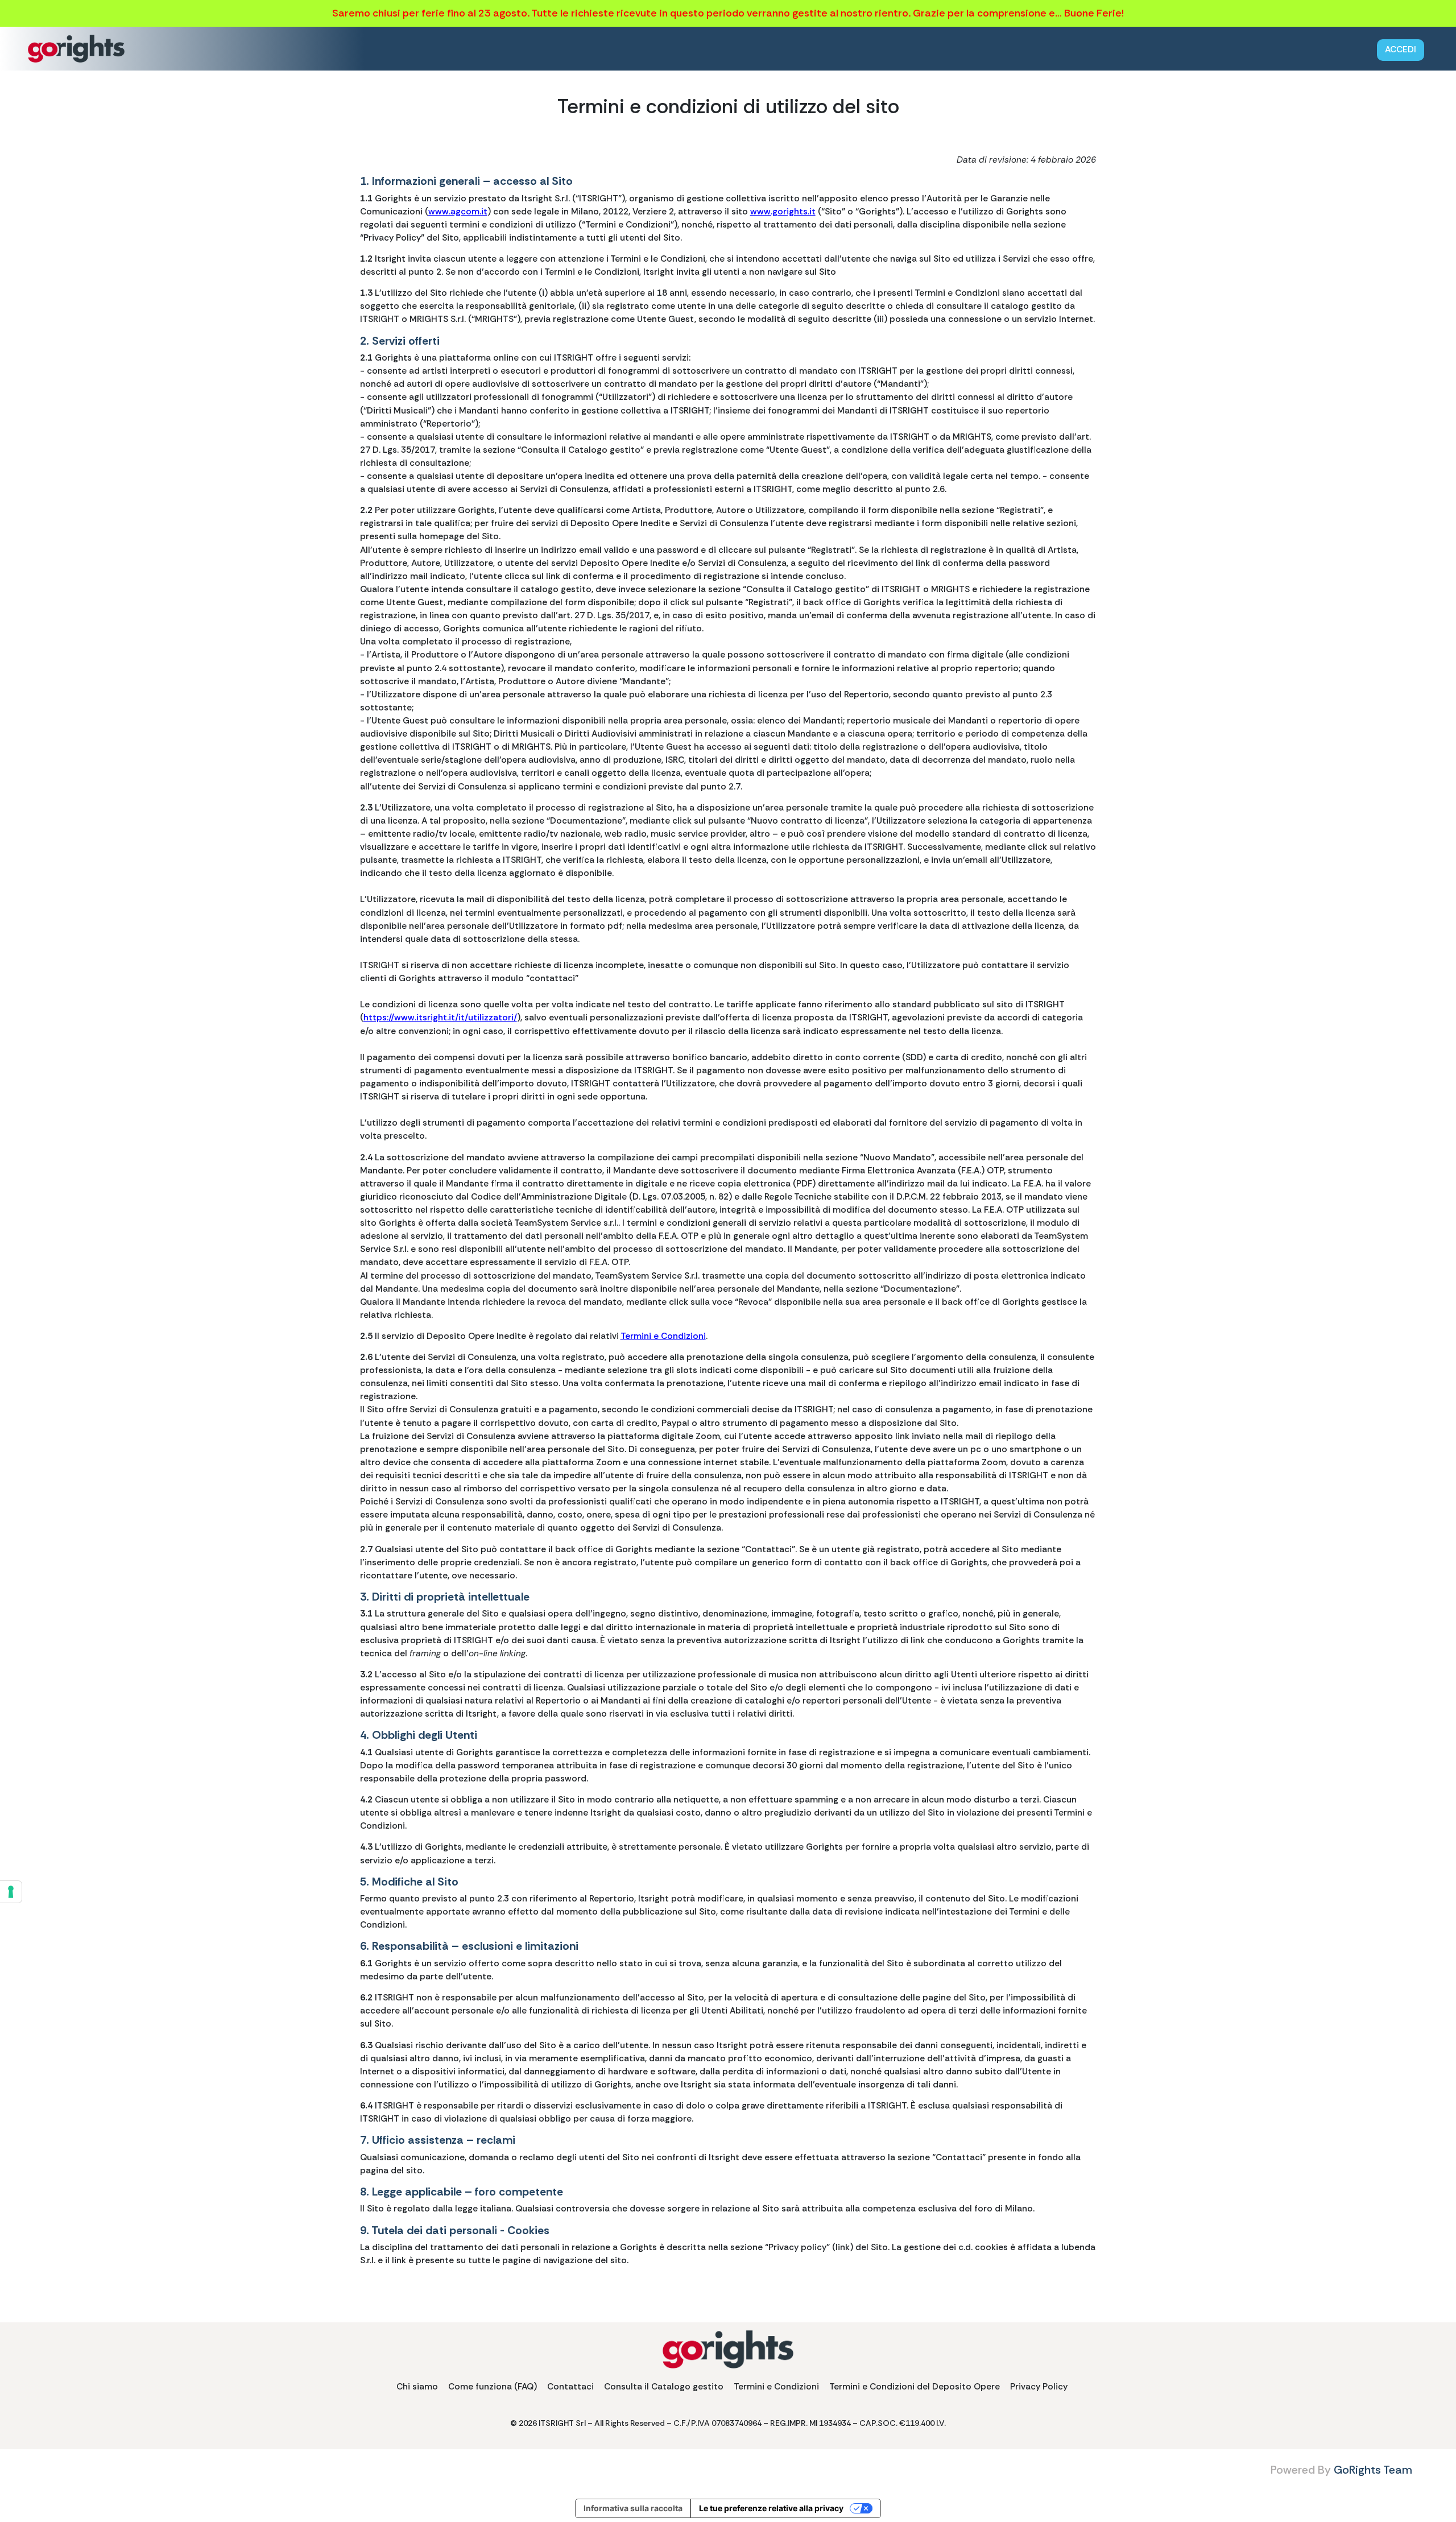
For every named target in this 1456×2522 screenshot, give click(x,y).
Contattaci (570, 2387)
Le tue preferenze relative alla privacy (771, 2508)
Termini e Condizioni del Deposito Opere (915, 2387)
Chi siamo (417, 2387)
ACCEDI (1401, 49)
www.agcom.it (458, 212)
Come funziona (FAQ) (493, 2387)
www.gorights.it (783, 212)
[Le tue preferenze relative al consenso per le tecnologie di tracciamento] (11, 1892)
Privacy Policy (1039, 2387)
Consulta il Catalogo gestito (664, 2387)
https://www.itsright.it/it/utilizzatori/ (440, 1018)
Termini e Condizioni (663, 1336)
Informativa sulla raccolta (633, 2508)
